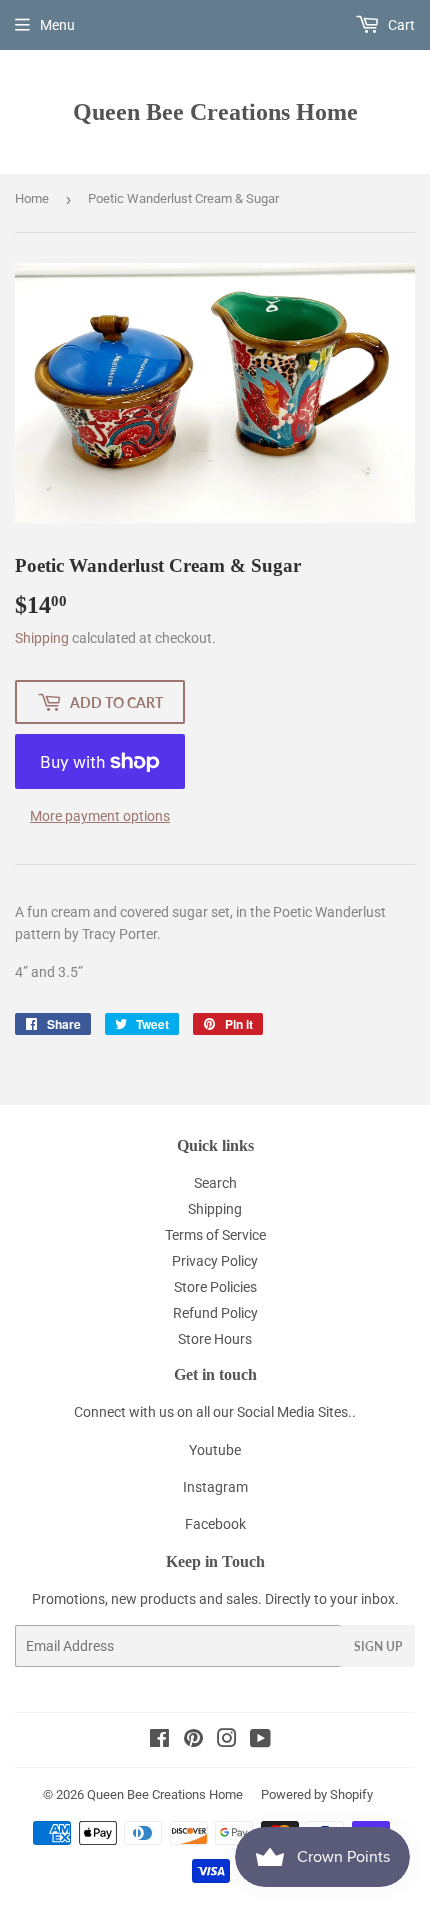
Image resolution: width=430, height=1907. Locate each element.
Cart (400, 25)
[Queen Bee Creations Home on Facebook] (159, 1741)
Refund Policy (215, 1313)
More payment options (100, 816)
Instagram (215, 1487)
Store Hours (215, 1339)
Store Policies (215, 1287)
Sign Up (378, 1646)
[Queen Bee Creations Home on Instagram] (227, 1741)
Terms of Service (215, 1235)
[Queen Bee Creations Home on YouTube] (260, 1741)
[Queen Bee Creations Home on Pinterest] (193, 1741)
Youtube (215, 1450)
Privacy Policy (215, 1261)
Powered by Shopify (317, 1794)
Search (215, 1183)
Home (32, 198)
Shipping (42, 638)
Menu (57, 25)
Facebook (215, 1524)
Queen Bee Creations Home (215, 111)
